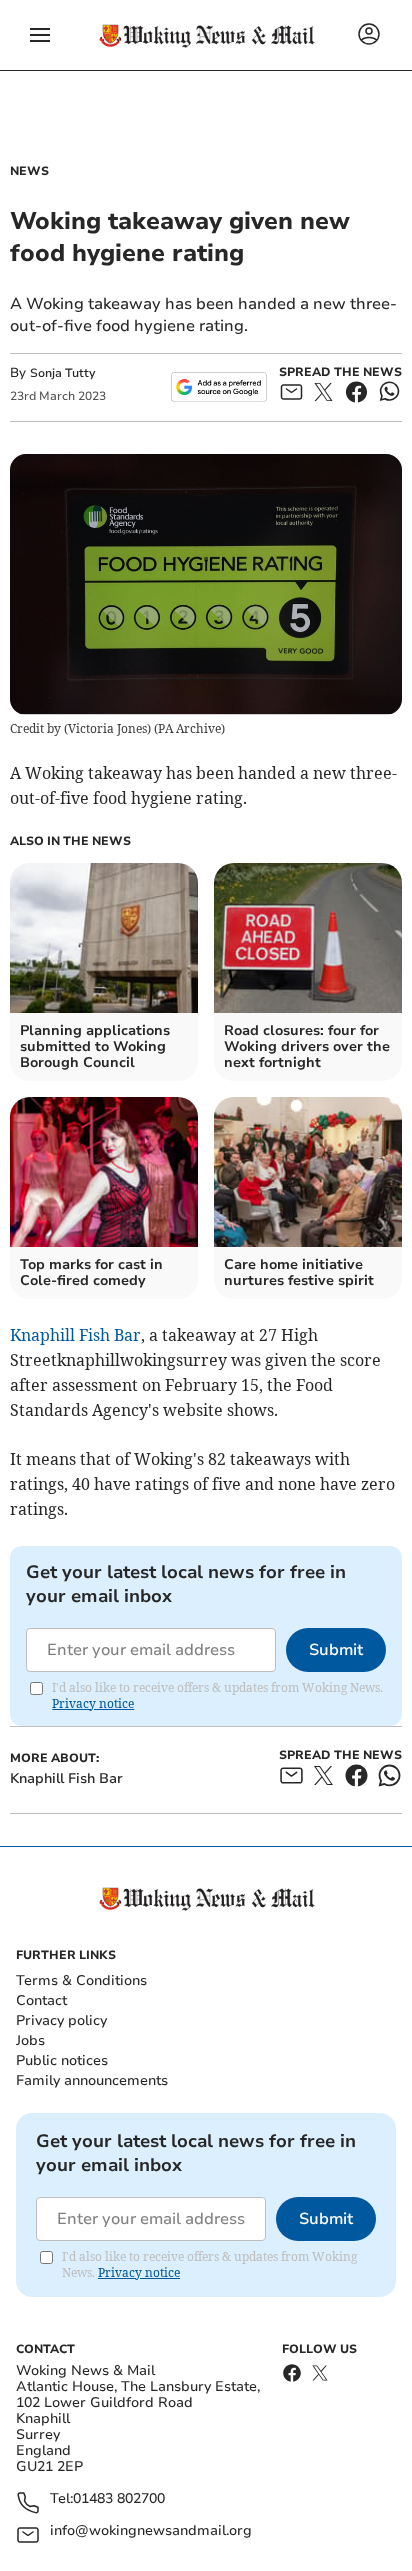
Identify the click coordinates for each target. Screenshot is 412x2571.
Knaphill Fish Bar (75, 1335)
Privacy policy (61, 2020)
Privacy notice (93, 1703)
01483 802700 (119, 2499)
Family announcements (92, 2080)
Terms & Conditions (81, 1980)
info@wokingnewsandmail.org (151, 2531)
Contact (41, 2000)
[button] (40, 35)
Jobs (30, 2040)
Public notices (62, 2060)
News (29, 171)
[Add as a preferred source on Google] (218, 387)
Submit (336, 1650)
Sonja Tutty (62, 373)
